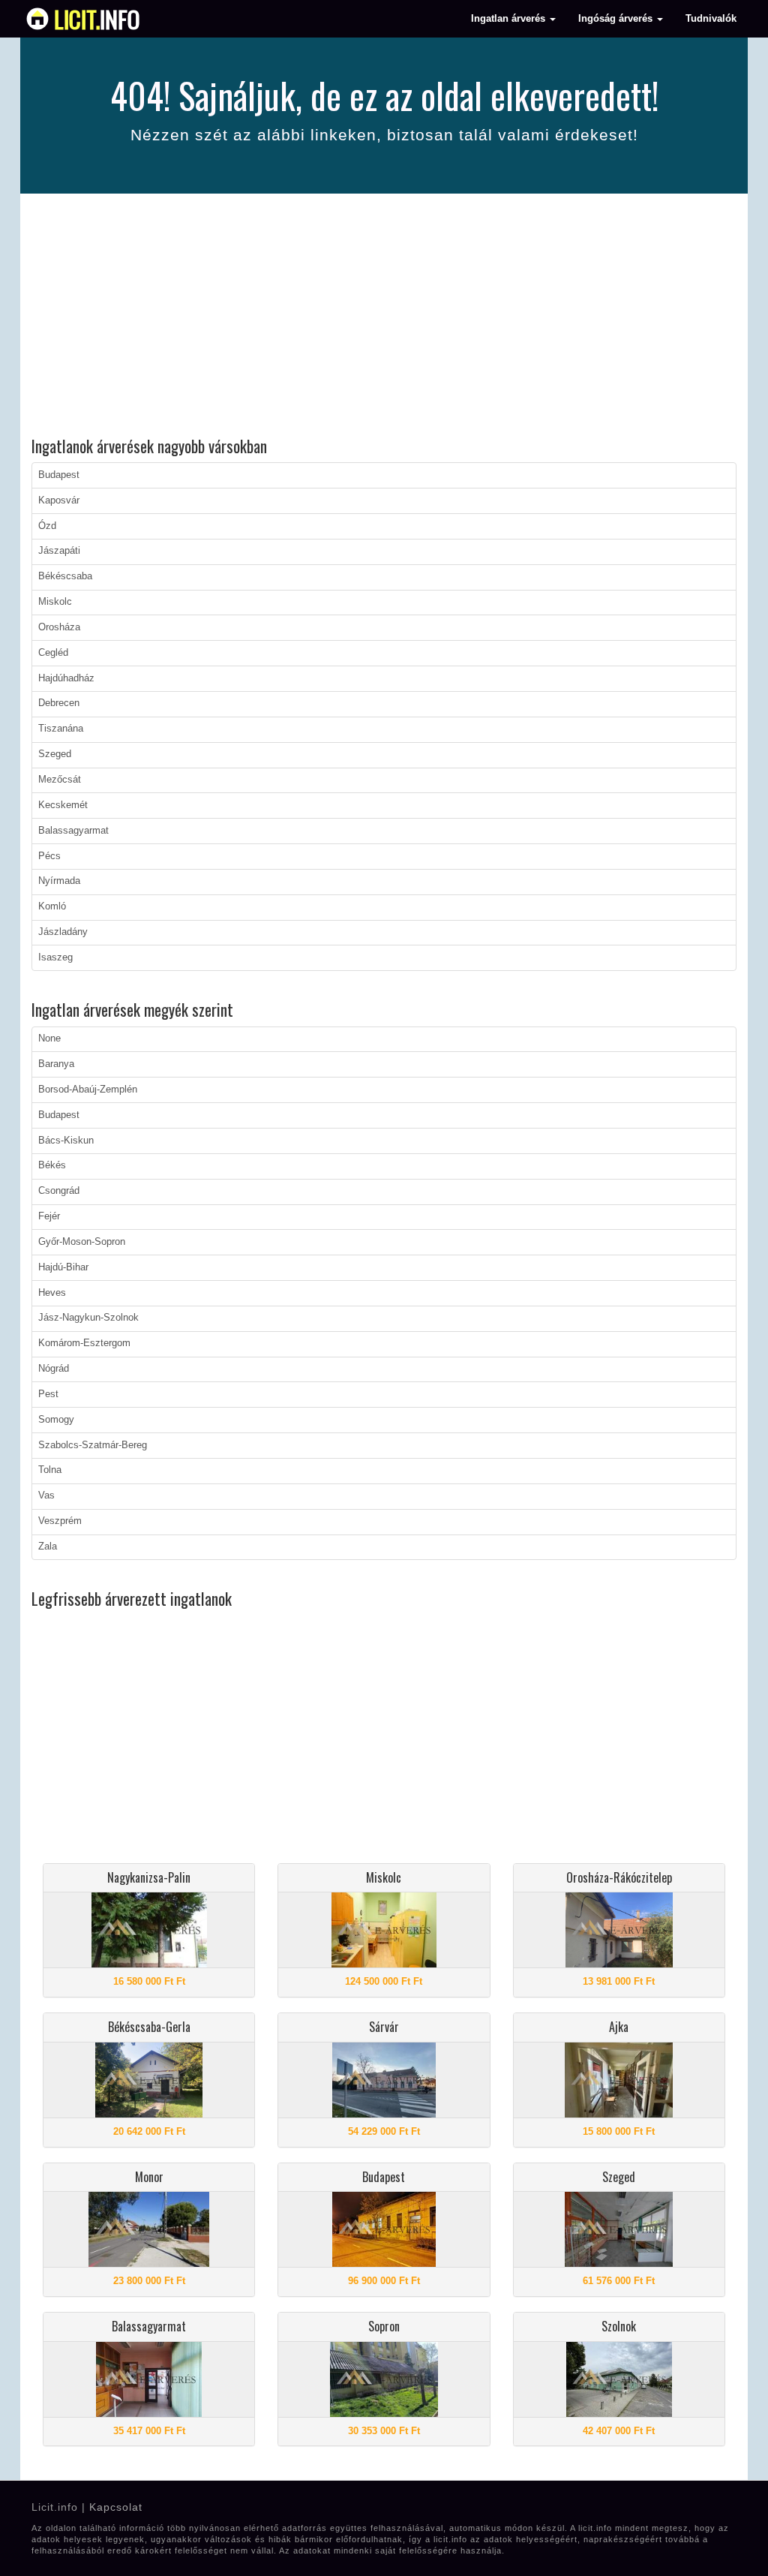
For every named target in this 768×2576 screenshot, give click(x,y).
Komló (52, 906)
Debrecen (59, 703)
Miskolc (55, 602)
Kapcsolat (116, 2507)
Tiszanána (61, 729)
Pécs (49, 856)
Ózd (47, 526)
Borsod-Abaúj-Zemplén (88, 1090)
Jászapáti (59, 551)
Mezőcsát (60, 780)
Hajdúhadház (66, 678)
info (97, 19)
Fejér (49, 1216)
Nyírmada (59, 881)
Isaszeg (55, 957)
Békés (52, 1165)
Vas (46, 1495)
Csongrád (59, 1191)
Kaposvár (59, 500)
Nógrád (54, 1369)
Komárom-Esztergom (84, 1343)
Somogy (56, 1420)
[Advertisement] (384, 317)
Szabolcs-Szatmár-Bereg (93, 1445)
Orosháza (59, 627)
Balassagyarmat (73, 831)
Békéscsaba (65, 576)
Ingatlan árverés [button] (510, 19)
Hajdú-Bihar (63, 1267)
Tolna (50, 1470)
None (49, 1039)
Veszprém (60, 1521)
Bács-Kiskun (66, 1141)
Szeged (55, 754)
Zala (48, 1547)
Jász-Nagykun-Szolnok (88, 1318)
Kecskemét (63, 805)
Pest (48, 1394)
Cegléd (53, 653)
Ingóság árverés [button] (617, 19)
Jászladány (63, 932)
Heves (52, 1293)
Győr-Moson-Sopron (82, 1242)
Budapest (59, 475)
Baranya (56, 1064)
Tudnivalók (711, 19)
